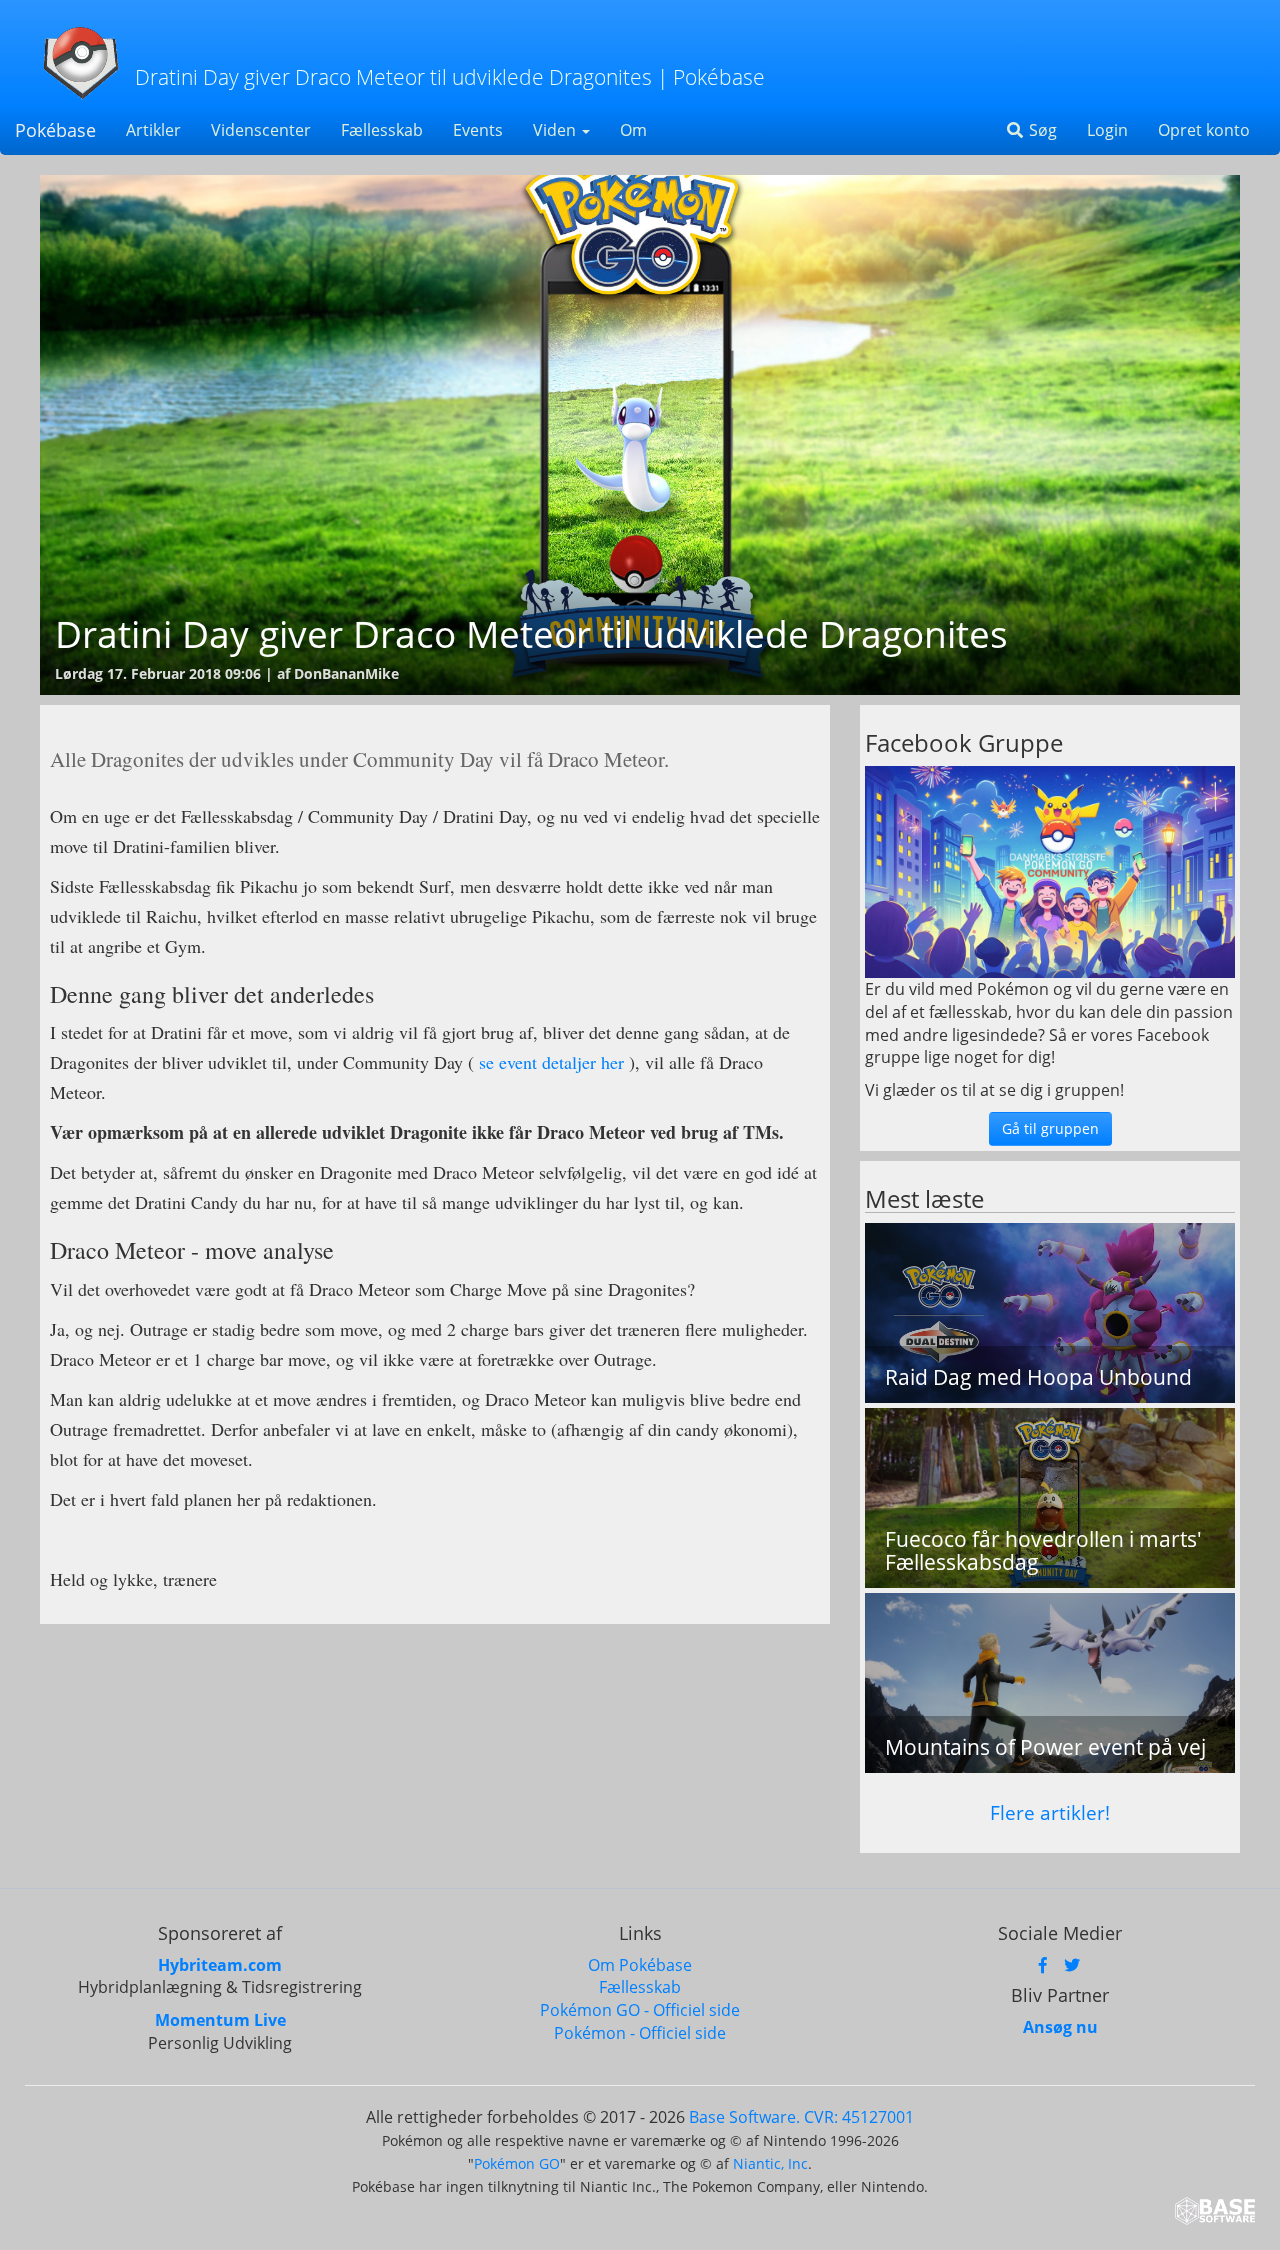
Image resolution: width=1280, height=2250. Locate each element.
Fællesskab (382, 130)
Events (478, 130)
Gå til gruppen (1050, 1128)
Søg (1041, 130)
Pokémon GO (517, 2163)
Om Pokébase (640, 1965)
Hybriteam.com (220, 1965)
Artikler (153, 130)
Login (1107, 130)
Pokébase (55, 130)
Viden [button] (556, 130)
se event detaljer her (549, 1062)
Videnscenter (261, 130)
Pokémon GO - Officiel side (640, 2010)
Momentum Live (220, 2020)
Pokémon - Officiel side (640, 2033)
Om (633, 130)
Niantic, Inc (770, 2163)
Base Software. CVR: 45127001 (801, 2117)
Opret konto (1204, 130)
